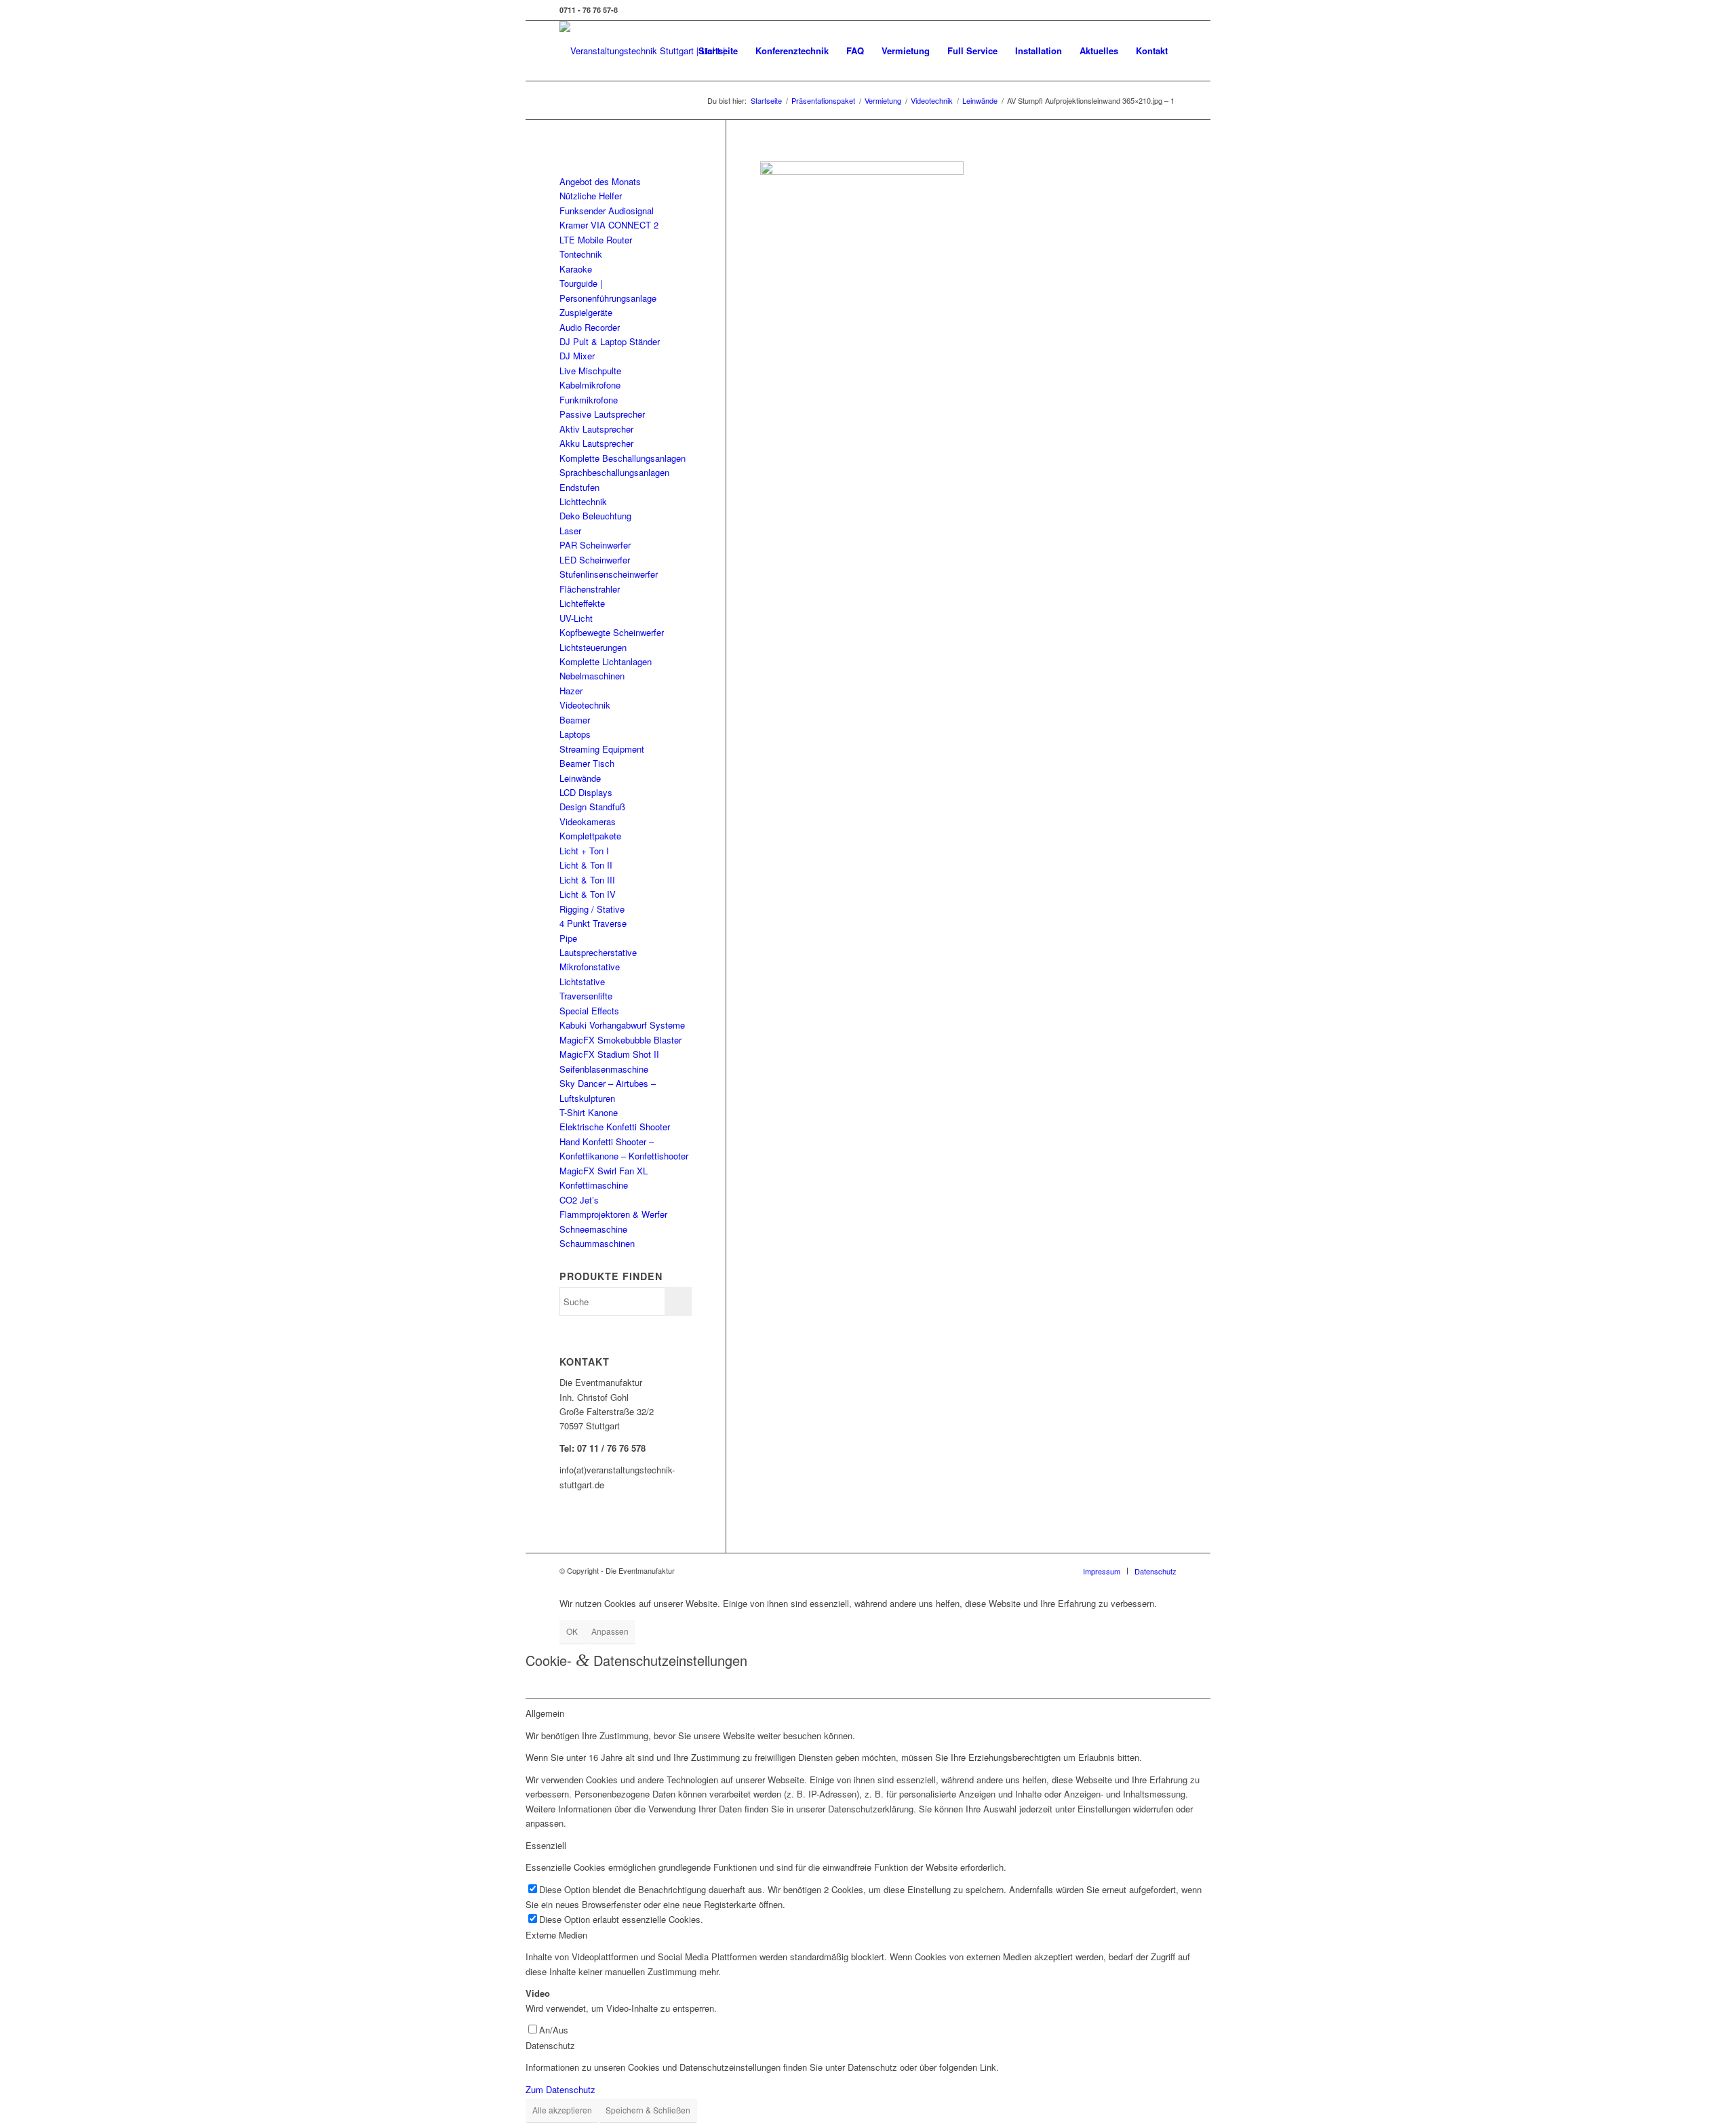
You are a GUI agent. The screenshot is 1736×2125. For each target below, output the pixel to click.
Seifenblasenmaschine (604, 1069)
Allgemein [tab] (545, 1713)
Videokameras (588, 821)
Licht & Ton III (587, 880)
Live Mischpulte (590, 371)
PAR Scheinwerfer (595, 545)
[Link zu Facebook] (1166, 10)
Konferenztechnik (792, 51)
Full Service (972, 51)
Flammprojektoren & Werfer (613, 1214)
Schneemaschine (593, 1229)
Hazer (571, 691)
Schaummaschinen (597, 1243)
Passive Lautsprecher (602, 414)
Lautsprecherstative (598, 952)
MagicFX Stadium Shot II (609, 1054)
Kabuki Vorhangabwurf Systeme (622, 1025)
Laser (570, 531)
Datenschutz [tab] (550, 2045)
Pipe (568, 938)
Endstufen (579, 487)
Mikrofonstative (590, 967)
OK (572, 1631)
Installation (1039, 51)
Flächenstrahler (590, 589)
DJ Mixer (577, 356)
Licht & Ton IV (588, 894)
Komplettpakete (590, 836)
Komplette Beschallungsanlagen (623, 458)
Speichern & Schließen (648, 2110)
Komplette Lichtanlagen (606, 661)
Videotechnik (585, 705)
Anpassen (610, 1631)
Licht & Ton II (586, 865)
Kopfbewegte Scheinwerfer (612, 632)
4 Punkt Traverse (593, 923)
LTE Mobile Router (596, 240)
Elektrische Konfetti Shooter (615, 1127)
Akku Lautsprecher (596, 443)
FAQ (855, 51)
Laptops (575, 734)
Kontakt (1152, 51)
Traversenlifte (586, 996)
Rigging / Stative (592, 909)
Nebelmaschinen (592, 676)
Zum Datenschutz (560, 2089)
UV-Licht (576, 618)
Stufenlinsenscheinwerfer (609, 574)
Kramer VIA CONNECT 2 (609, 225)
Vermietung (906, 51)
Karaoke (576, 269)
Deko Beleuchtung (595, 516)
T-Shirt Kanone (589, 1112)
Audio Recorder (590, 327)
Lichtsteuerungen (593, 647)
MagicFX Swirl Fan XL (604, 1171)
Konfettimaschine (594, 1185)
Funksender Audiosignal (607, 211)
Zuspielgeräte (586, 312)
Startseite (718, 51)
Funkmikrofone (589, 400)
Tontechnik (581, 254)
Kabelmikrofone (590, 385)
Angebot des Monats (600, 181)
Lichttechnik (583, 501)
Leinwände (580, 778)
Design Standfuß (592, 807)
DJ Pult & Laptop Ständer (610, 341)
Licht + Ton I (584, 851)
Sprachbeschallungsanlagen (614, 472)
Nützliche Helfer (591, 196)
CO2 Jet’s (579, 1200)
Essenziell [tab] (546, 1845)
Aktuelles (1099, 51)
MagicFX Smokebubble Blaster (620, 1040)
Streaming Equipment (602, 749)
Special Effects (589, 1011)
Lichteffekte (582, 603)
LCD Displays (586, 792)
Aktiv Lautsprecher (596, 429)
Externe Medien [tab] (556, 1935)
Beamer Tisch (587, 763)
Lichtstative (582, 981)
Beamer (575, 720)
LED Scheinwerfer (595, 560)
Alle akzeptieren (562, 2110)
